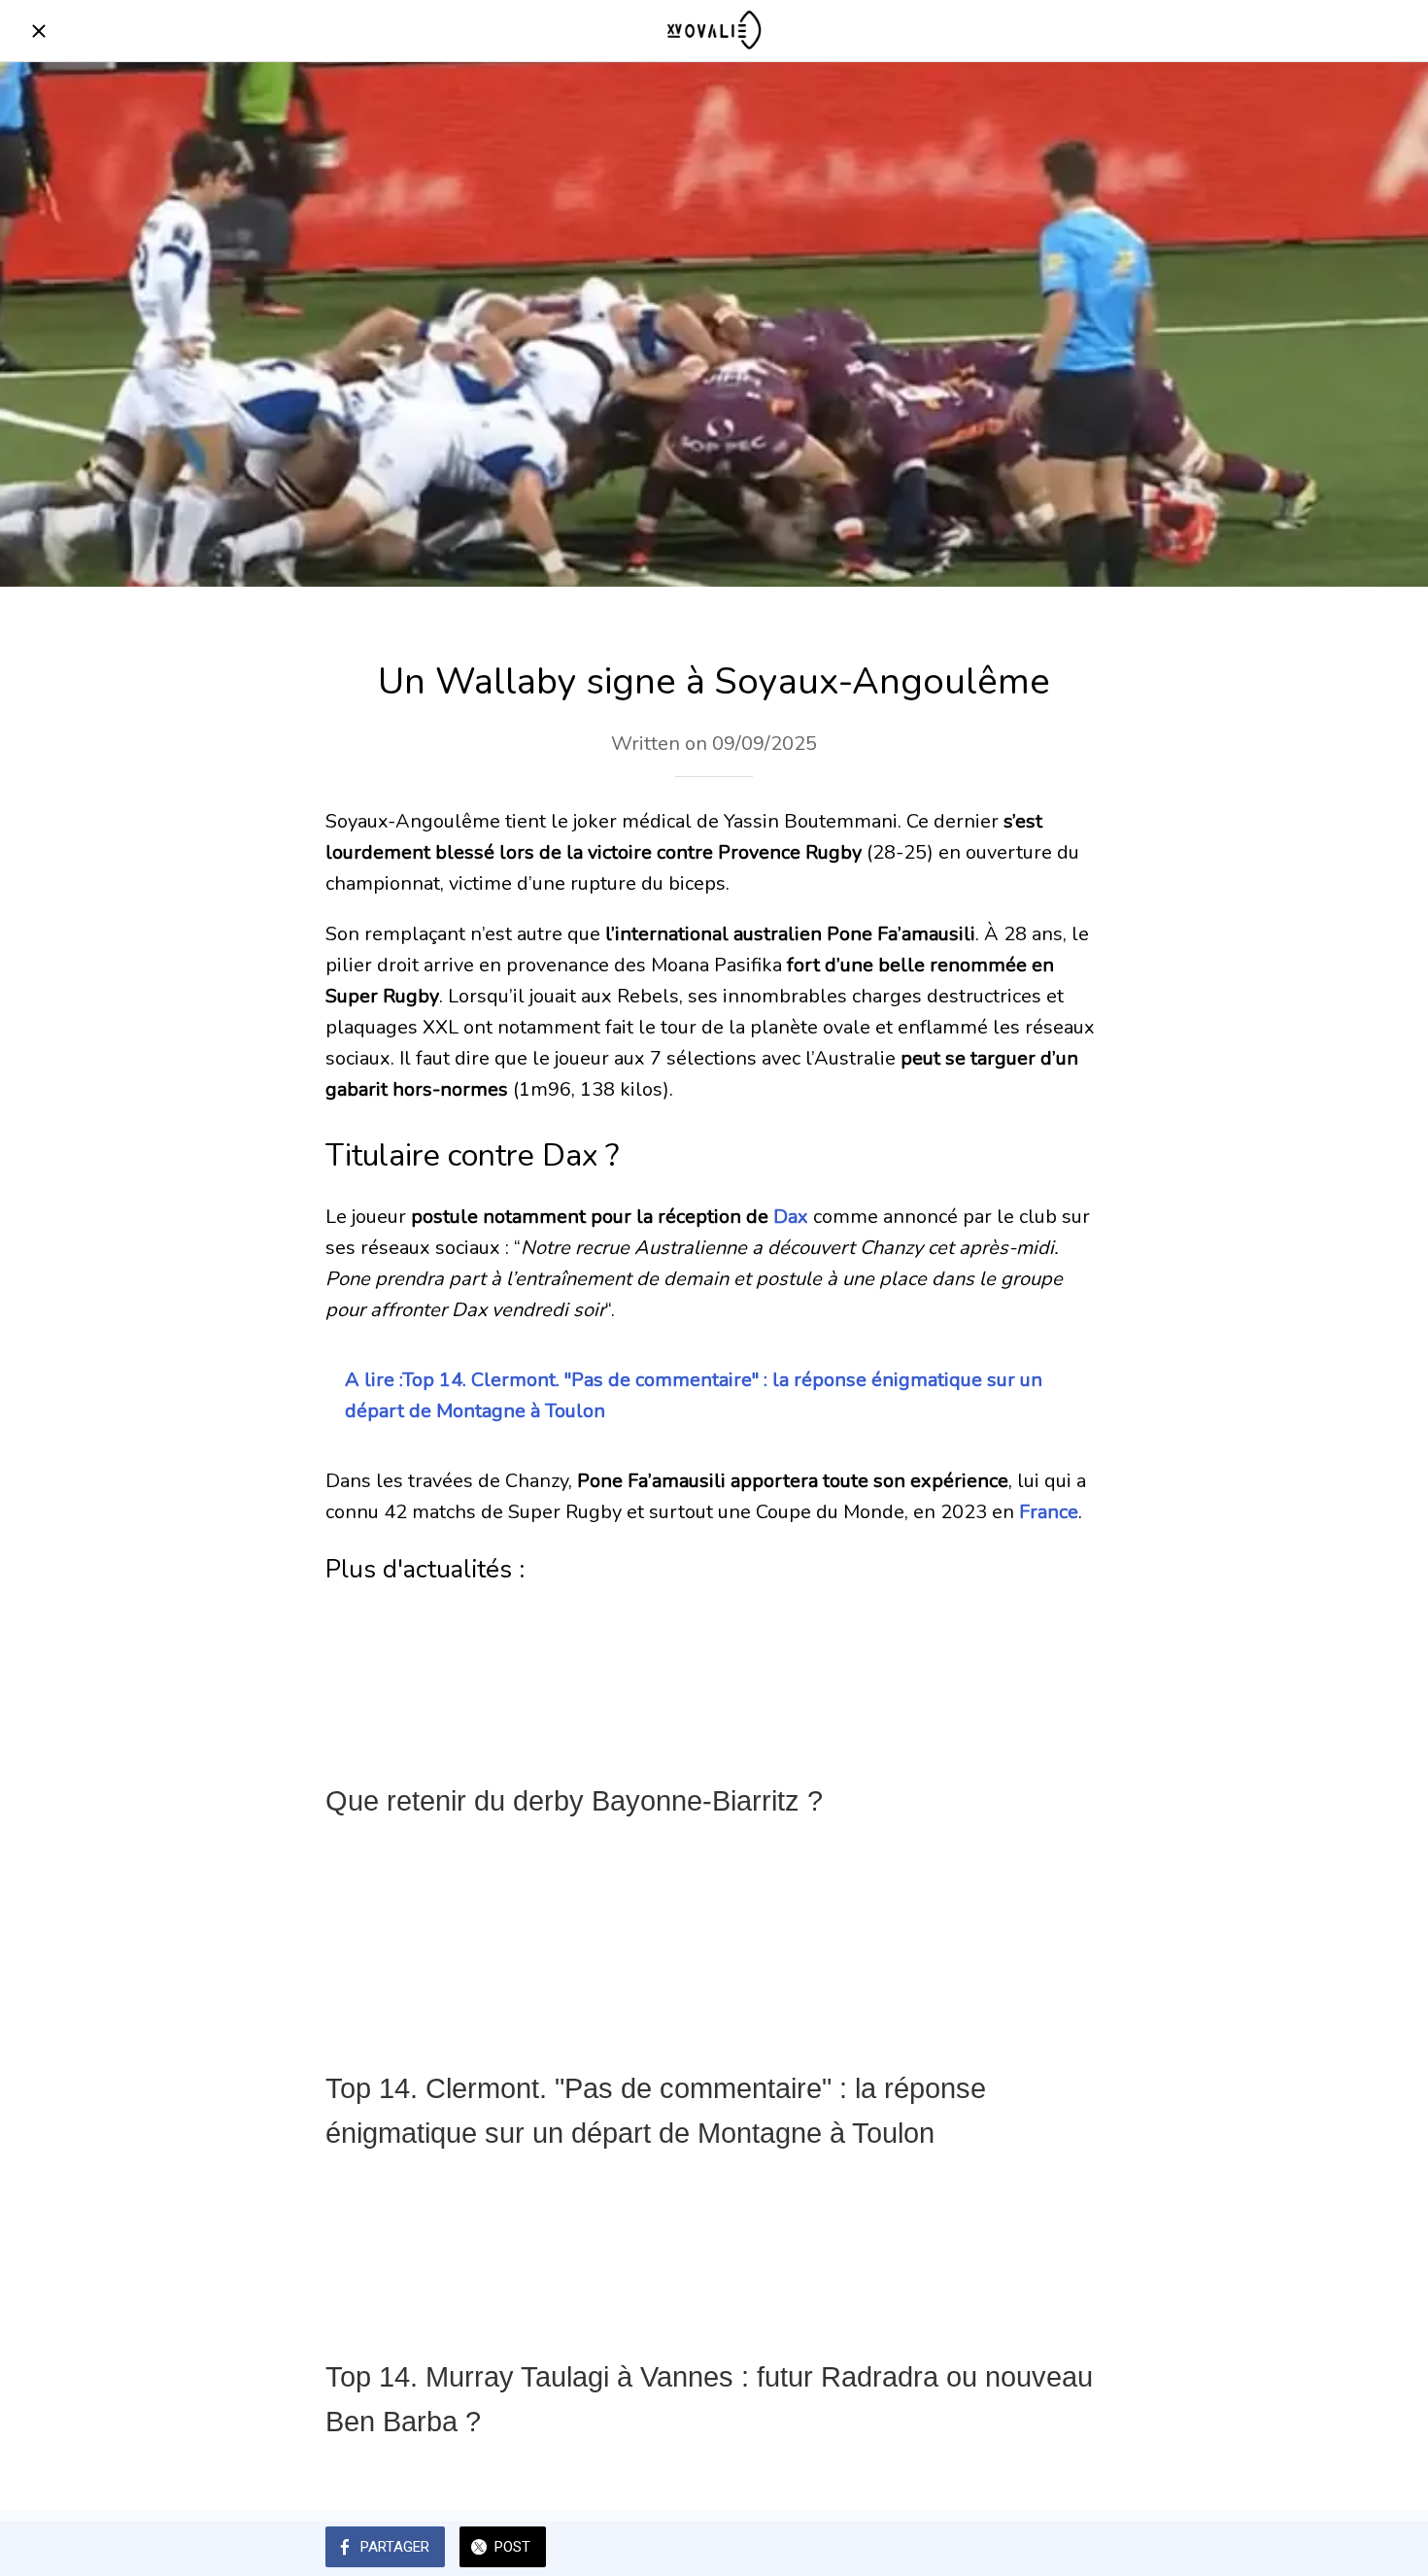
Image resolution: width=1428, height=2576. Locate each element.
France (1049, 1512)
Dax (791, 1217)
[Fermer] (39, 31)
